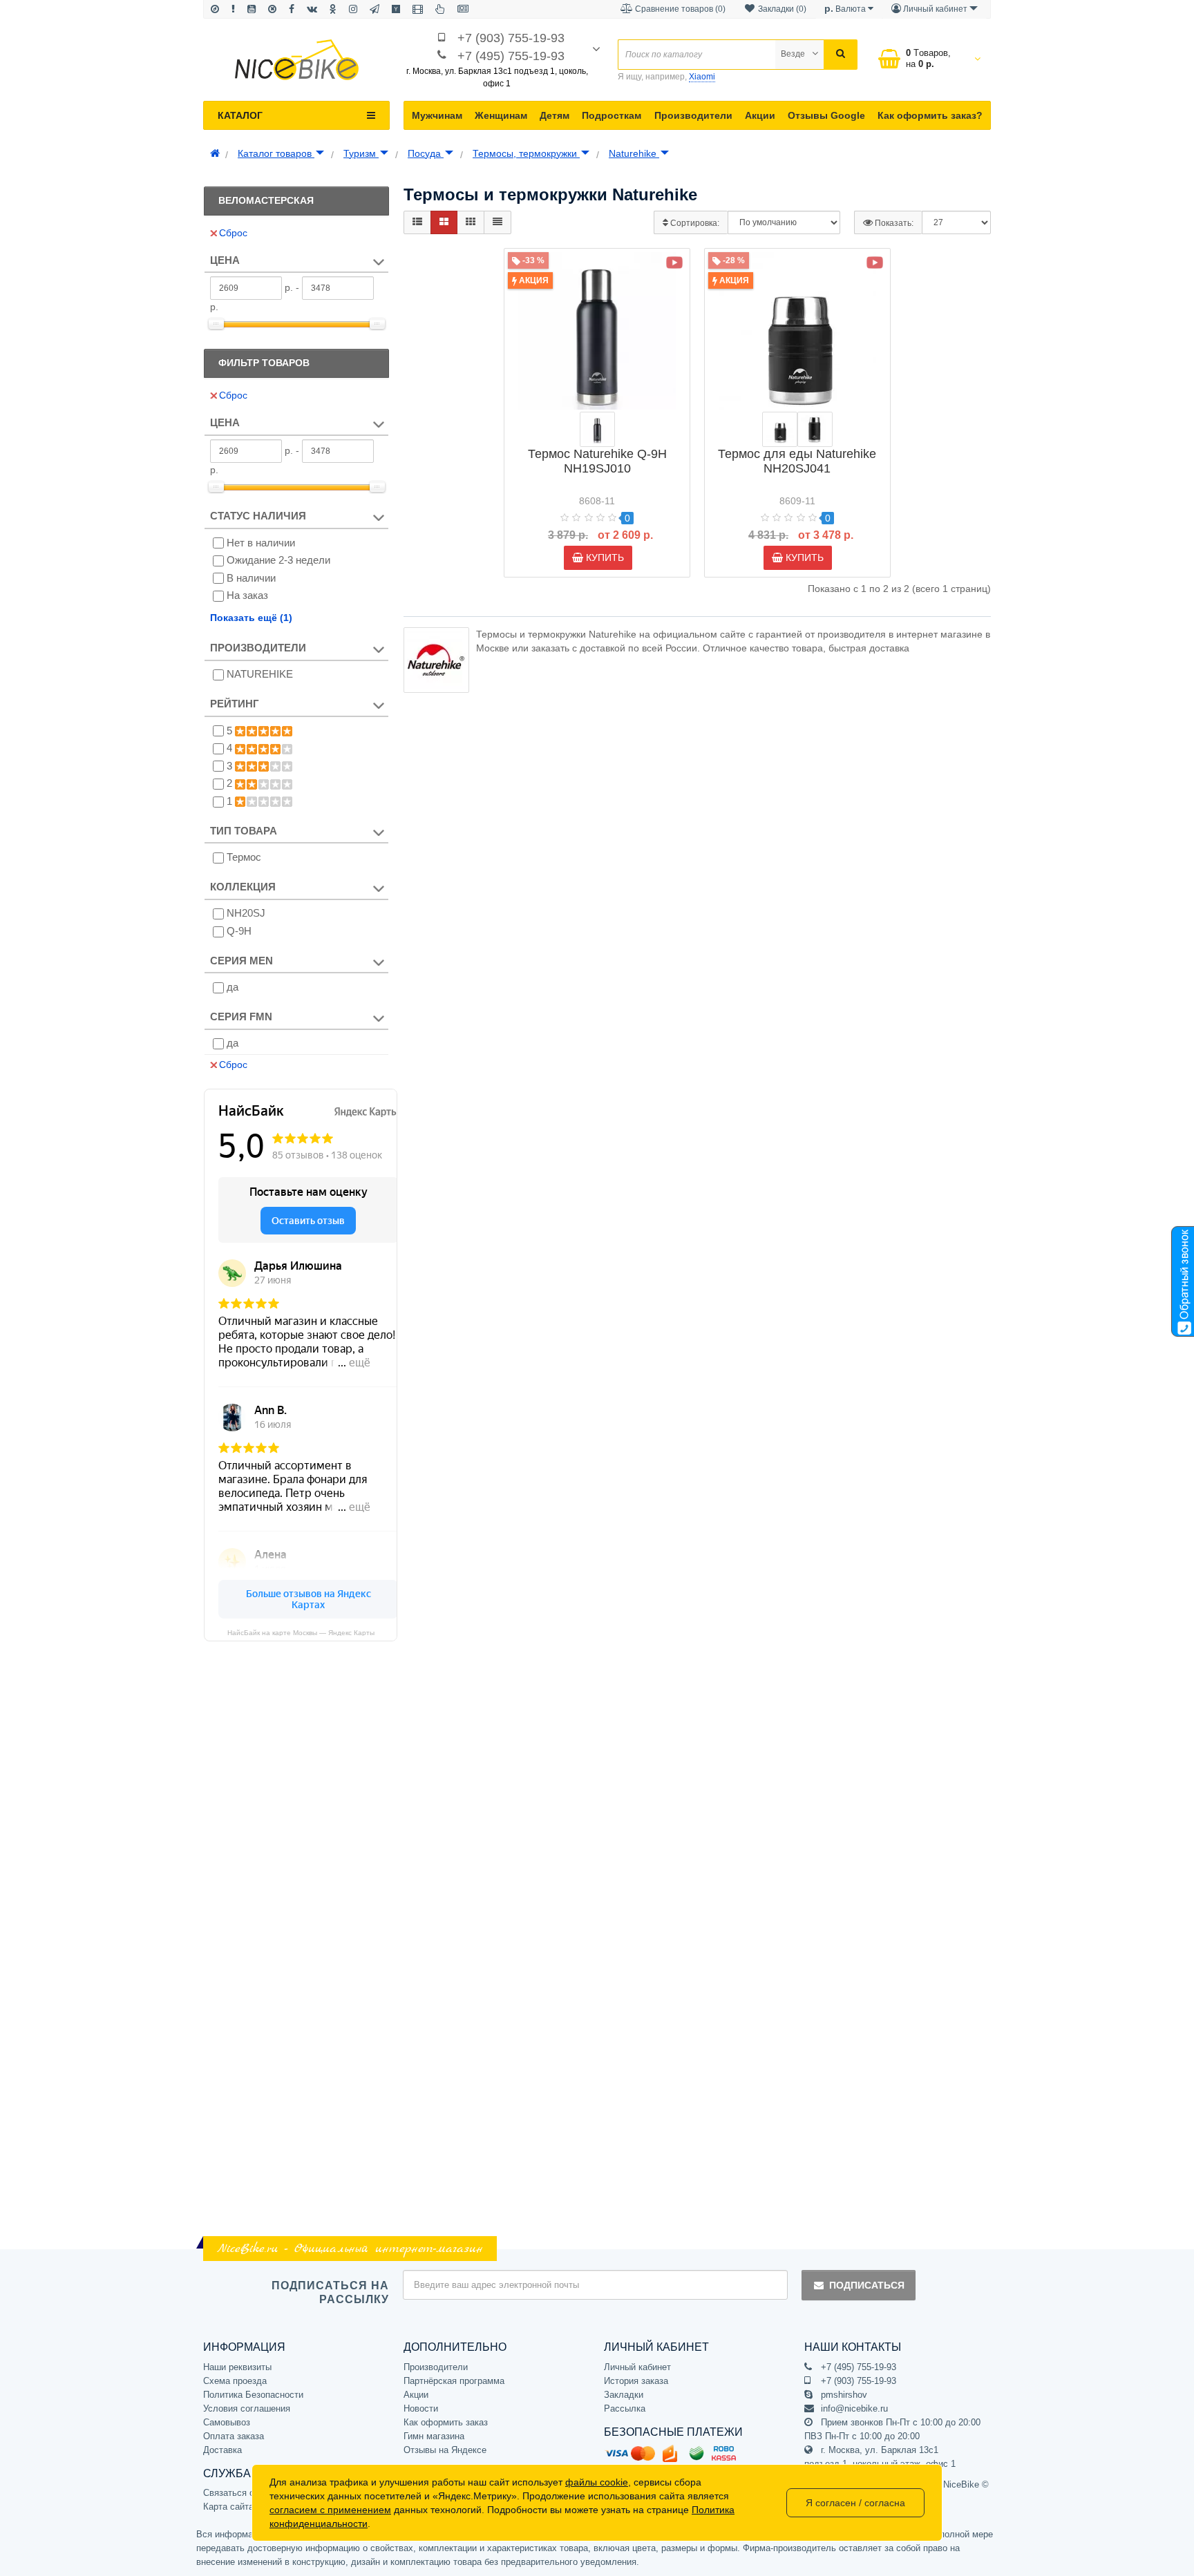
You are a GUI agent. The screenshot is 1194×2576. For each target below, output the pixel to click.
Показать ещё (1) (251, 618)
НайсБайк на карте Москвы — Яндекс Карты (301, 1632)
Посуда (426, 153)
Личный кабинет (637, 2367)
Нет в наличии (261, 543)
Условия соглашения (247, 2408)
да (233, 987)
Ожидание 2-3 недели (278, 560)
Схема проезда (235, 2381)
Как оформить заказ (446, 2422)
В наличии (251, 578)
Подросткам (612, 115)
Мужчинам (437, 115)
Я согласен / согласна (855, 2503)
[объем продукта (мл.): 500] (780, 429)
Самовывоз (227, 2422)
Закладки (624, 2395)
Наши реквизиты (237, 2367)
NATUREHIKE (260, 674)
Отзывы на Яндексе (445, 2450)
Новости (421, 2408)
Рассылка (625, 2408)
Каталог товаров (276, 153)
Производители (693, 115)
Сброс (233, 233)
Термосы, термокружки (526, 153)
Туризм (361, 153)
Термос (244, 857)
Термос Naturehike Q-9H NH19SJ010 (597, 461)
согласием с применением (330, 2510)
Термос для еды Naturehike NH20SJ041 (797, 461)
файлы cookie (597, 2482)
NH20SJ (246, 913)
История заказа (636, 2381)
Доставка (222, 2450)
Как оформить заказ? (930, 115)
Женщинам (501, 115)
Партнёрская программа (454, 2381)
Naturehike (634, 153)
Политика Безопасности (253, 2395)
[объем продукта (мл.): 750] (597, 429)
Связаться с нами (240, 2493)
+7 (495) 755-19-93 (511, 56)
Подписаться (867, 2285)
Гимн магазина (434, 2436)
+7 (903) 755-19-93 (511, 38)
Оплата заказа (234, 2436)
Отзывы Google (826, 115)
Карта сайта (228, 2507)
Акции (760, 115)
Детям (555, 115)
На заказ (247, 595)
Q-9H (239, 931)
